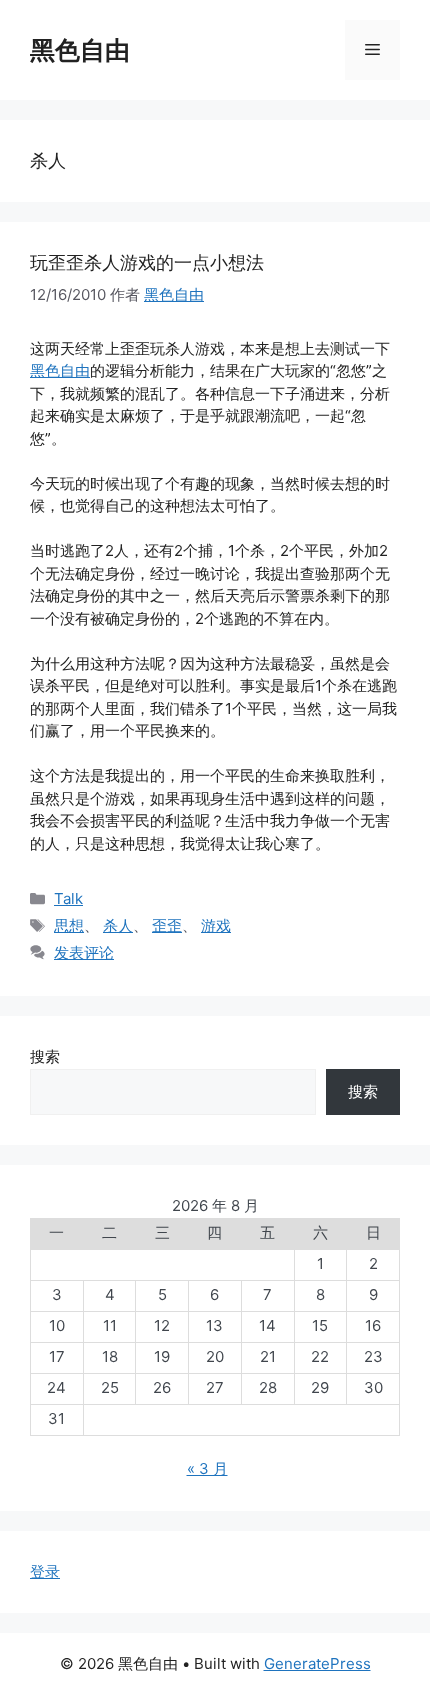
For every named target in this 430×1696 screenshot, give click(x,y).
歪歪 (167, 925)
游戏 (216, 925)
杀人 (118, 925)
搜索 (45, 1056)
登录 (45, 1571)
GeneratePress (317, 1663)
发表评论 (84, 952)
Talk (68, 898)
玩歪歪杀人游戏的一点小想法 (147, 262)
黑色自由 (80, 50)
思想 (69, 925)
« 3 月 (207, 1468)
